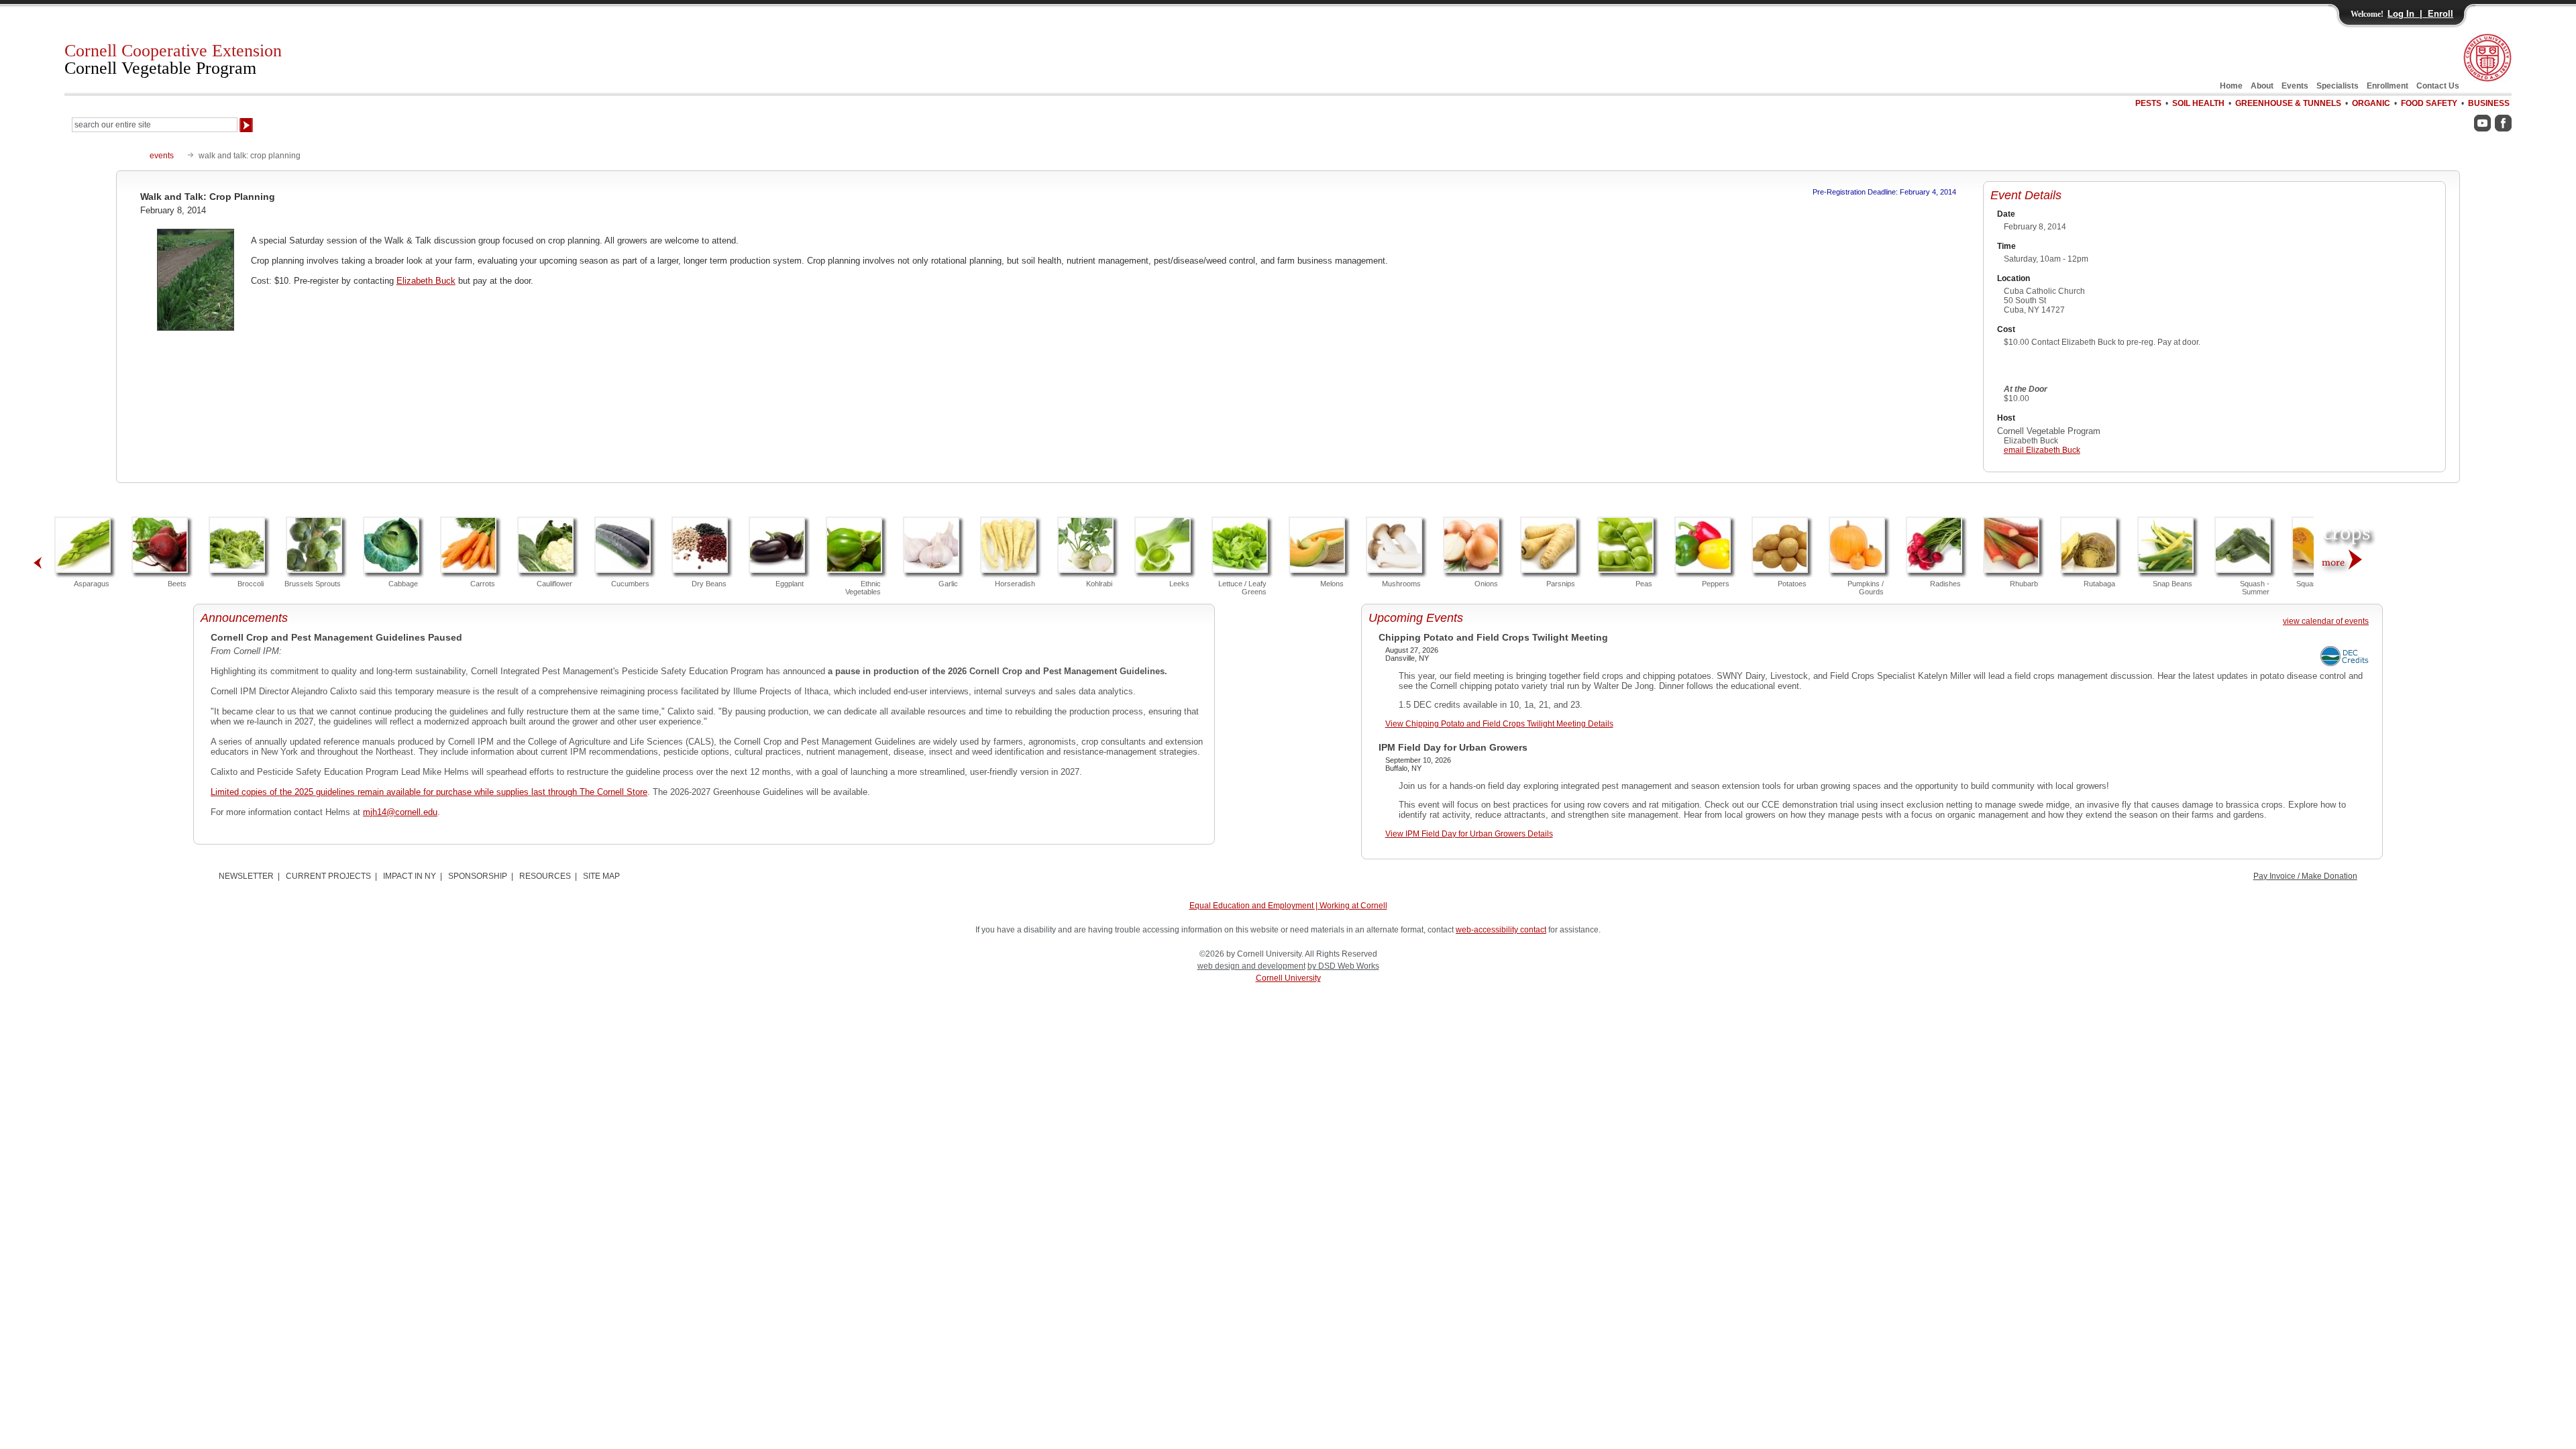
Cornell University (1288, 978)
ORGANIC (2371, 103)
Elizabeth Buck (426, 281)
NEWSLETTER (246, 876)
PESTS (2148, 103)
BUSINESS (2489, 103)
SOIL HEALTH (2198, 103)
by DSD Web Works (1343, 966)
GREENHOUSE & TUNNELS (2288, 103)
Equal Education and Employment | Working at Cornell (1288, 906)
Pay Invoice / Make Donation (2305, 876)
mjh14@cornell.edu (400, 812)
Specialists (2338, 86)
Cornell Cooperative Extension (173, 59)
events (162, 156)
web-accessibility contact (1501, 930)
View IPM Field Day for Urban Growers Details (1469, 834)
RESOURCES (545, 876)
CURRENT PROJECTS (328, 876)
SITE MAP (601, 876)
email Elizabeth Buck (2042, 450)
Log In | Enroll (2420, 14)
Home (2231, 86)
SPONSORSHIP (478, 876)
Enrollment (2387, 86)
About (2262, 86)
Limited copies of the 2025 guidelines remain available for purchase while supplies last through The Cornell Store (429, 792)
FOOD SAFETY (2429, 103)
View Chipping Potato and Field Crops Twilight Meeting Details (1499, 724)
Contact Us (2438, 86)
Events (2295, 86)
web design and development (1251, 966)
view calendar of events (2326, 621)
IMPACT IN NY (410, 876)
